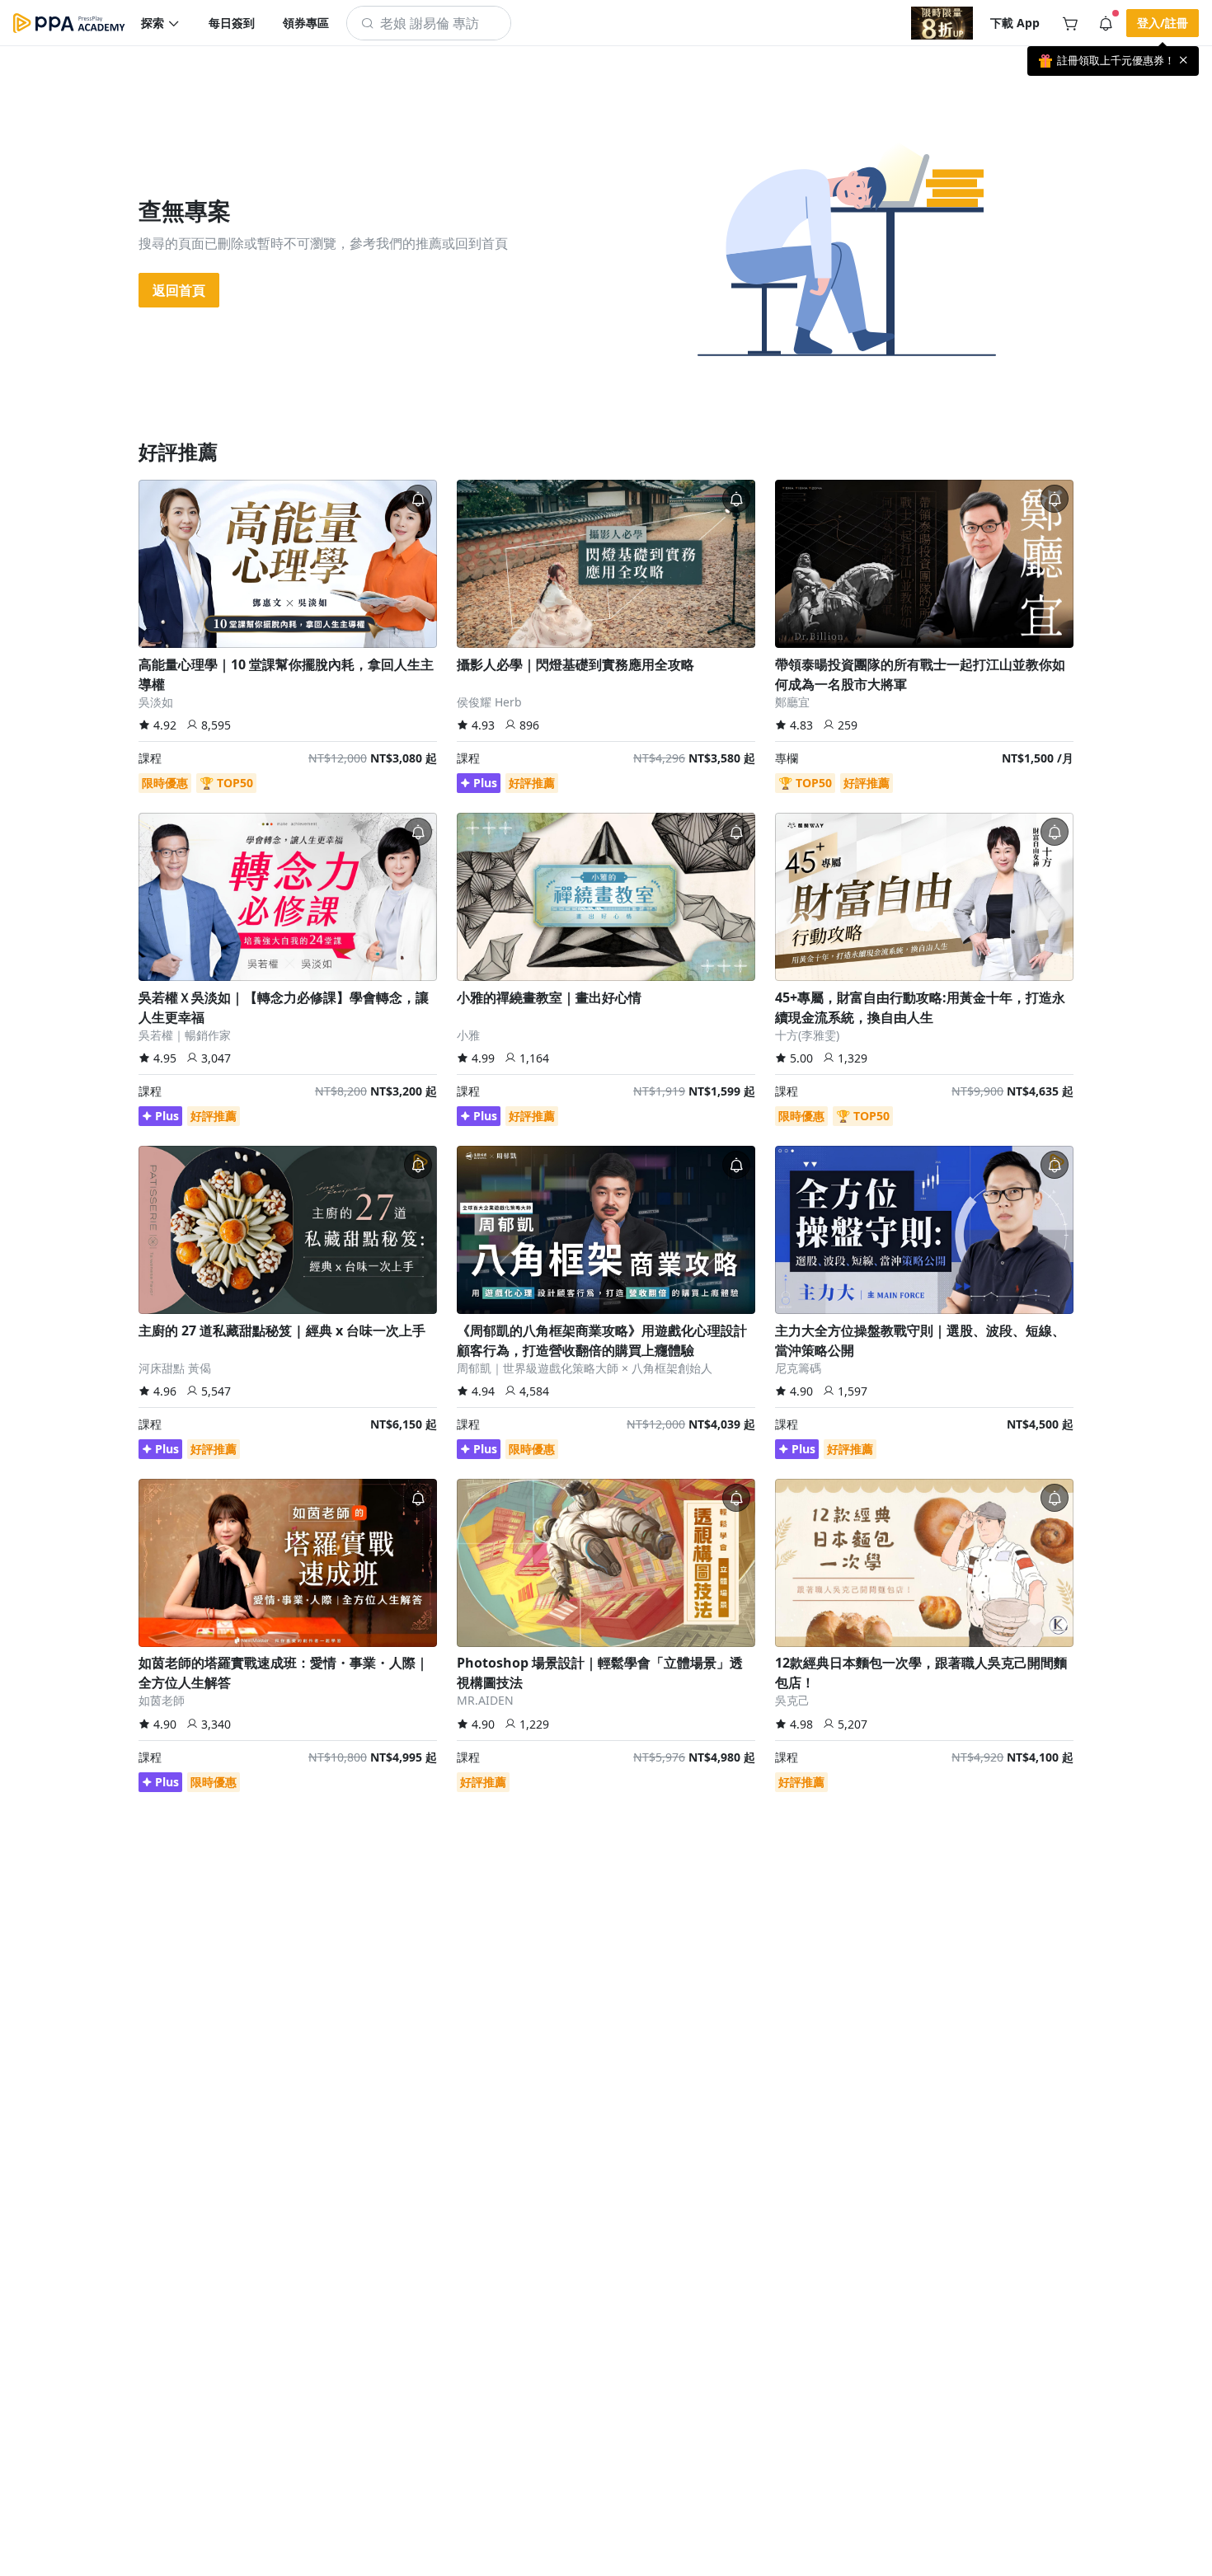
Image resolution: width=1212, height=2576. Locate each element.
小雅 (468, 1035)
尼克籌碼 (798, 1368)
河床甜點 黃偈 (175, 1368)
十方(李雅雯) (807, 1035)
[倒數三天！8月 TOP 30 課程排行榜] (942, 23)
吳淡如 (156, 702)
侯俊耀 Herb (489, 702)
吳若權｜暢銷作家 (185, 1035)
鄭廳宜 (792, 702)
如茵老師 (162, 1700)
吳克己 (792, 1700)
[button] (161, 23)
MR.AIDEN (485, 1700)
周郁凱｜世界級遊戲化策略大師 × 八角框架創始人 (585, 1368)
